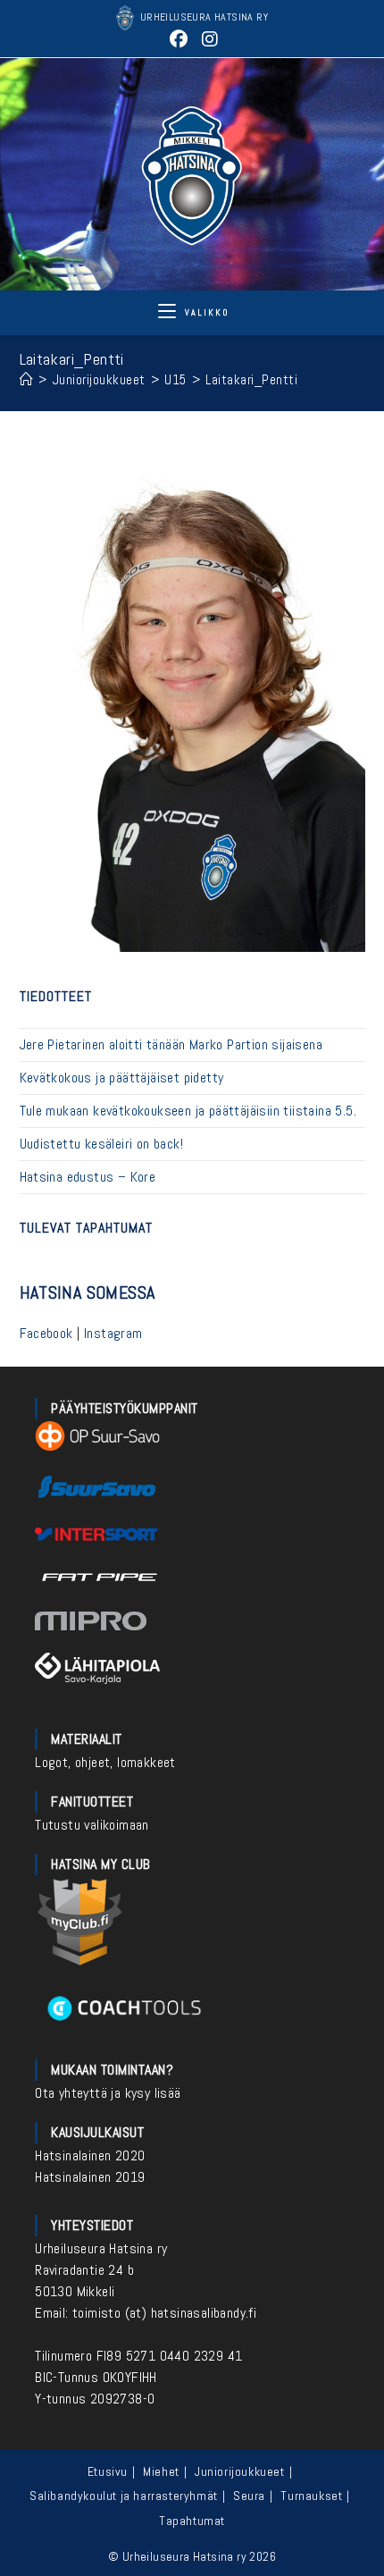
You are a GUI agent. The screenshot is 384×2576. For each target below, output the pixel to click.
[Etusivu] (27, 379)
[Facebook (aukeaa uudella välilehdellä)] (179, 39)
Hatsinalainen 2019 (90, 2177)
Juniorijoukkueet (240, 2471)
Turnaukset (311, 2496)
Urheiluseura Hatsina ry (101, 2248)
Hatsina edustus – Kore (88, 1177)
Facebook (46, 1333)
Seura (249, 2496)
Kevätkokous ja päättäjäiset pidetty (122, 1078)
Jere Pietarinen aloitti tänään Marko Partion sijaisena (171, 1044)
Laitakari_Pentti (251, 379)
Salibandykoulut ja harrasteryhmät (124, 2496)
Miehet (161, 2471)
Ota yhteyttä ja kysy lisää (108, 2093)
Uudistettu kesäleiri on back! (102, 1144)
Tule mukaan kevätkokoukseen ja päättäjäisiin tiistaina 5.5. (188, 1111)
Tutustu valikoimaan (92, 1825)
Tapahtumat (192, 2521)
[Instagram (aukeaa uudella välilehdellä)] (208, 39)
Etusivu (108, 2471)
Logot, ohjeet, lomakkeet (105, 1762)
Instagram (113, 1333)
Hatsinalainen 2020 (90, 2155)
